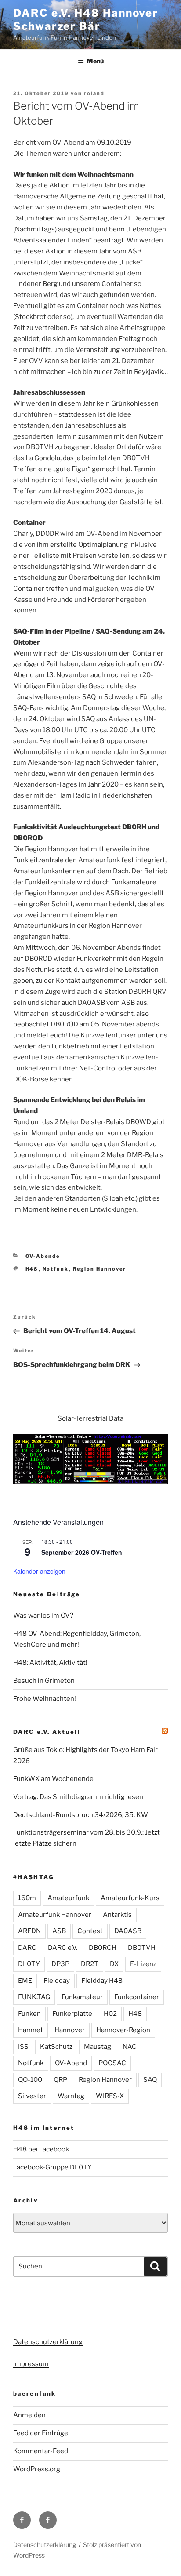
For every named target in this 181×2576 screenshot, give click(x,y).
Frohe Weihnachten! (45, 1699)
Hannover (70, 2030)
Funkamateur (82, 1997)
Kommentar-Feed (41, 2451)
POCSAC (112, 2063)
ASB (59, 1931)
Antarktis (117, 1915)
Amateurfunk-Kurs (130, 1898)
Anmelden (29, 2415)
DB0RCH (103, 1948)
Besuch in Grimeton (44, 1681)
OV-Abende (43, 1256)
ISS (23, 2047)
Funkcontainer (137, 1997)
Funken (29, 2014)
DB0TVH (142, 1948)
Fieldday (57, 1981)
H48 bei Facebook (41, 2149)
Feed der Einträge (41, 2433)
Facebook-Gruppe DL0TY (52, 2167)
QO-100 (30, 2080)
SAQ (150, 2080)
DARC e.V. (63, 1948)
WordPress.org (37, 2469)
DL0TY (29, 1964)
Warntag (71, 2096)
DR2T (90, 1964)
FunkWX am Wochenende (53, 1779)
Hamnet (31, 2030)
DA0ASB (128, 1931)
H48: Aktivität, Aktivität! (50, 1663)
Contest (90, 1931)
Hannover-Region (123, 2030)
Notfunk (56, 1269)
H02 (110, 2014)
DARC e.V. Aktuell (47, 1732)
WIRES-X (110, 2096)
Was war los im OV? (43, 1616)
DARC (27, 1948)
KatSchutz (56, 2047)
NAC (130, 2047)
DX (114, 1964)
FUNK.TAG (34, 1997)
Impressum (31, 2364)
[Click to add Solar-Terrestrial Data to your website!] (90, 1482)
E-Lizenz (143, 1964)
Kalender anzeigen (39, 1571)
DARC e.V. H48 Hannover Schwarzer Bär (86, 20)
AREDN (29, 1931)
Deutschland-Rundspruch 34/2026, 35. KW (81, 1815)
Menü (95, 61)
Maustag (98, 2047)
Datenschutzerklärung (48, 2342)
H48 (32, 1269)
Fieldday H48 (102, 1981)
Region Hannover (100, 1269)
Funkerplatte (72, 2014)
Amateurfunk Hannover (55, 1915)
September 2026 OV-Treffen (82, 1552)
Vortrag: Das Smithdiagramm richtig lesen (78, 1797)
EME (25, 1981)
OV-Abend (71, 2063)
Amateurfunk (68, 1898)
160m (27, 1898)
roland (94, 93)
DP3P (60, 1964)
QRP (60, 2080)
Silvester (32, 2096)
